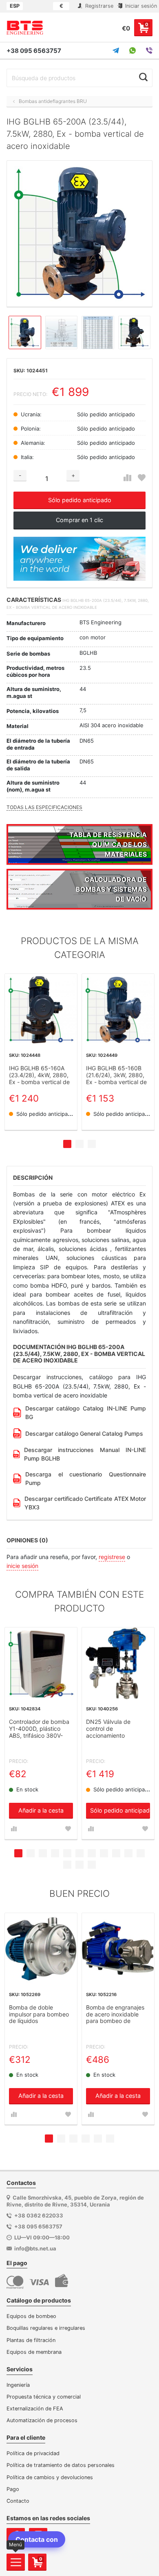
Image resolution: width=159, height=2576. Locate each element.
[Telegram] (116, 50)
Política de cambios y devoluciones (50, 2477)
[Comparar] (127, 478)
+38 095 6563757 (34, 51)
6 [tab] (79, 1853)
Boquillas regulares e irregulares (46, 2328)
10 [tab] (128, 1853)
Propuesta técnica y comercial (44, 2397)
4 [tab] (55, 1853)
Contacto (18, 2501)
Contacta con (37, 2539)
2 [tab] (79, 1144)
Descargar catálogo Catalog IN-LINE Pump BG (86, 1413)
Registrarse (98, 6)
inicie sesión (22, 1566)
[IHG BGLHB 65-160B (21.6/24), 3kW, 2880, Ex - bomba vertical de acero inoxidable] (118, 1010)
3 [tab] (92, 1144)
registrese (112, 1557)
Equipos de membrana (34, 2352)
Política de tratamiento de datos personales (61, 2465)
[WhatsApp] (132, 50)
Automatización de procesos (42, 2420)
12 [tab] (67, 1865)
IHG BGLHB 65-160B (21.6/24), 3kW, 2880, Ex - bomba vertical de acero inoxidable (116, 1075)
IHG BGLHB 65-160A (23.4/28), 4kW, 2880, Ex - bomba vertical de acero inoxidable (39, 1075)
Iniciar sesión (140, 6)
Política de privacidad (33, 2453)
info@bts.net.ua (35, 2248)
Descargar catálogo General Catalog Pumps (84, 1433)
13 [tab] (79, 1865)
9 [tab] (116, 1853)
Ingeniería (18, 2385)
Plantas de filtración (31, 2340)
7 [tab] (92, 1853)
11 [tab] (141, 1853)
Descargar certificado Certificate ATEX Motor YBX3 (85, 1503)
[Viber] (149, 50)
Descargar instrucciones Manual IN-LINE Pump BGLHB (85, 1454)
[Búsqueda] (143, 77)
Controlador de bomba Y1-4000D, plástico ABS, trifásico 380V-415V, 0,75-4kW (39, 1729)
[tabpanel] (41, 1052)
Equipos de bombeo (31, 2316)
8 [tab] (104, 1853)
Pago (13, 2489)
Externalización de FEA (35, 2409)
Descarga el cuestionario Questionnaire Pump (86, 1478)
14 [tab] (92, 1865)
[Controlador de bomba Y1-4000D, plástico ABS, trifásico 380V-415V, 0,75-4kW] (41, 1663)
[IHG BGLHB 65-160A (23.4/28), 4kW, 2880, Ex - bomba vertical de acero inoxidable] (41, 1010)
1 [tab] (67, 1144)
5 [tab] (67, 1853)
